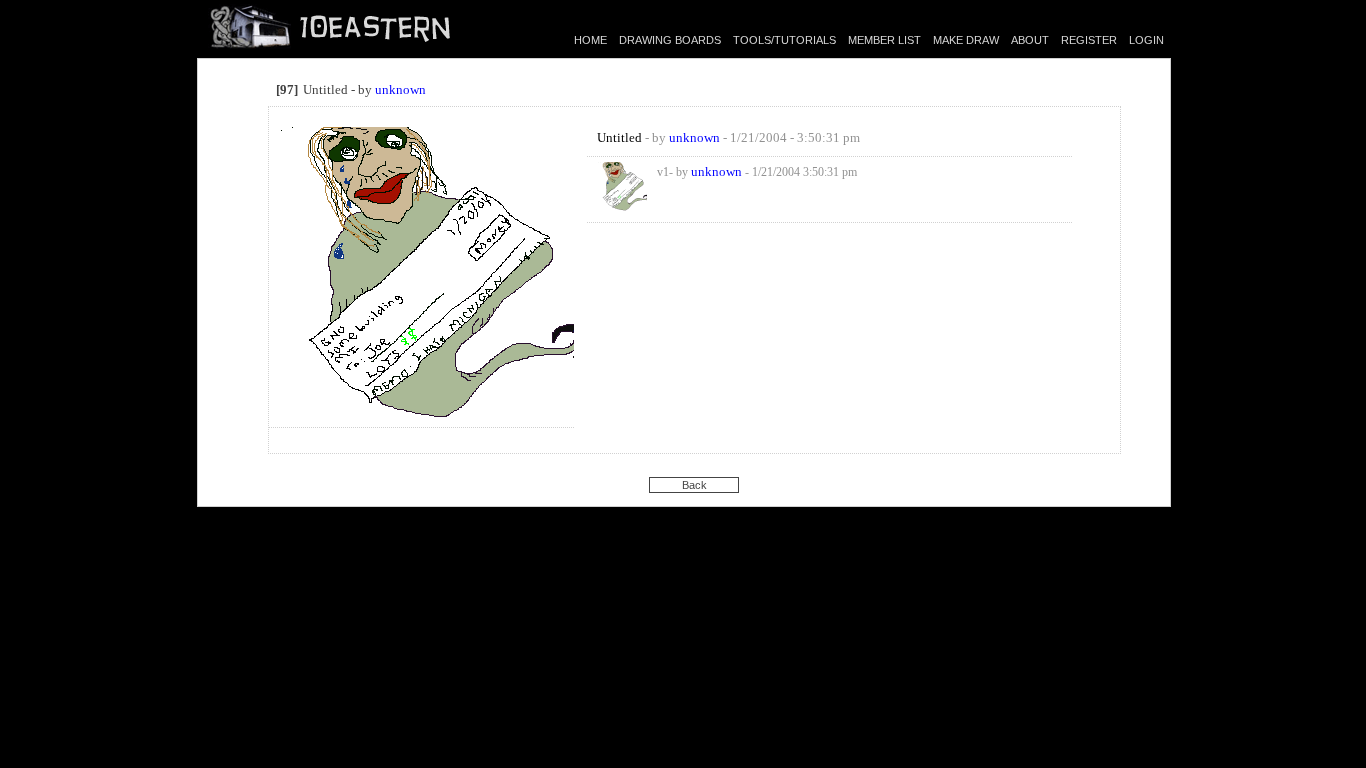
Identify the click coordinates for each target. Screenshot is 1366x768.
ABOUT (1030, 40)
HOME (590, 40)
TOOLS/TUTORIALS (784, 40)
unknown (400, 89)
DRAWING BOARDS (670, 40)
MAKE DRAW (966, 40)
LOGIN (1146, 40)
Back (694, 485)
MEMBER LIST (884, 40)
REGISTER (1089, 40)
